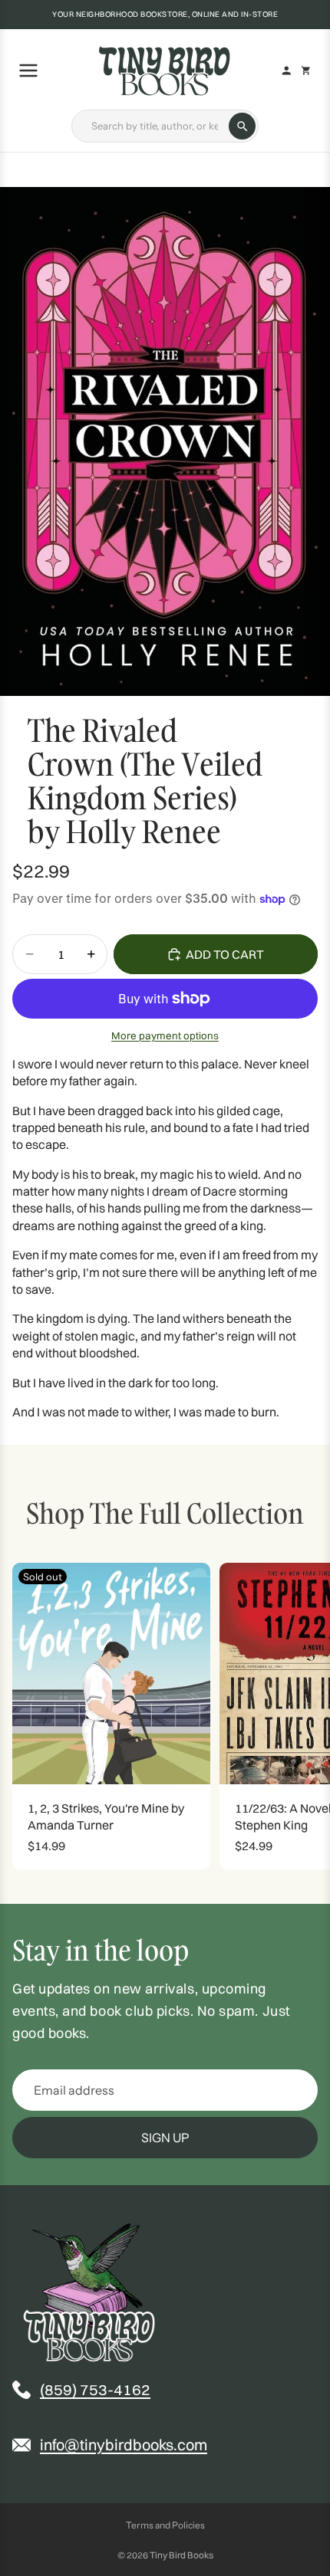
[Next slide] (301, 1716)
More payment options (165, 1035)
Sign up (165, 2138)
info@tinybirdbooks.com (124, 2445)
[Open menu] (31, 71)
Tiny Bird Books (181, 2555)
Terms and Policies (165, 2525)
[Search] (242, 126)
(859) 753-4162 (95, 2389)
